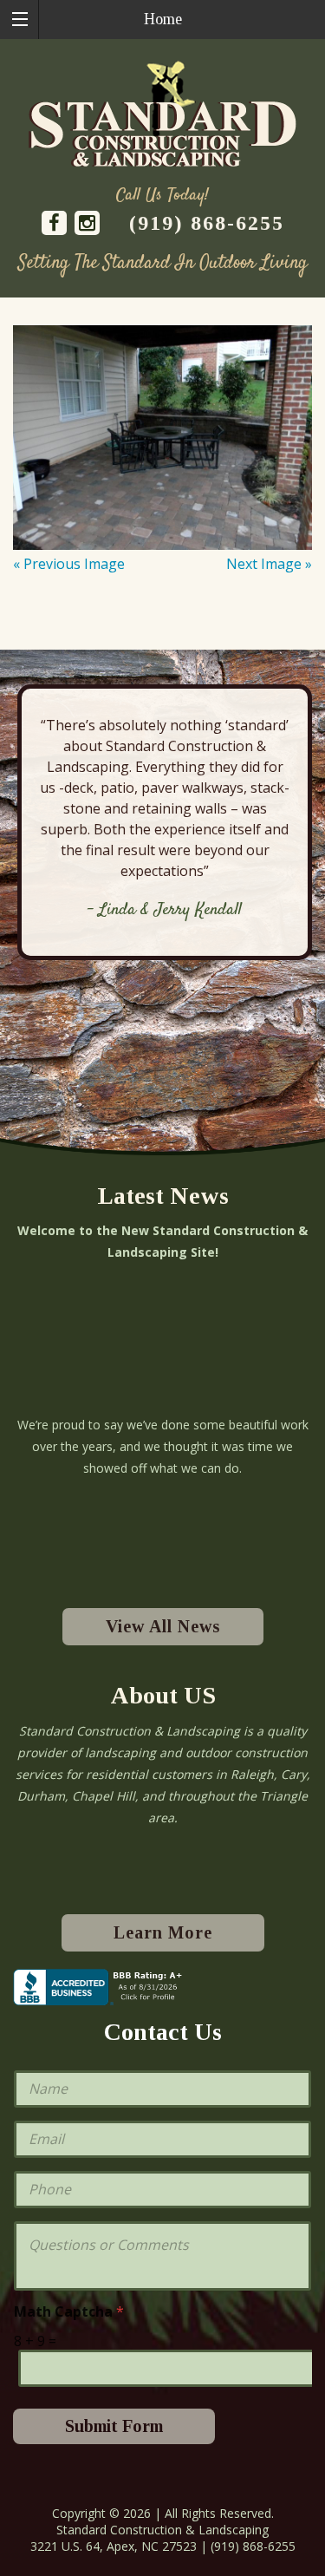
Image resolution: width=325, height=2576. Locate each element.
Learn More (163, 1932)
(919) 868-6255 (207, 223)
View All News (163, 1626)
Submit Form (114, 2426)
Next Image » (269, 564)
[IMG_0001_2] (162, 438)
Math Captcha (69, 2312)
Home (163, 19)
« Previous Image (69, 564)
